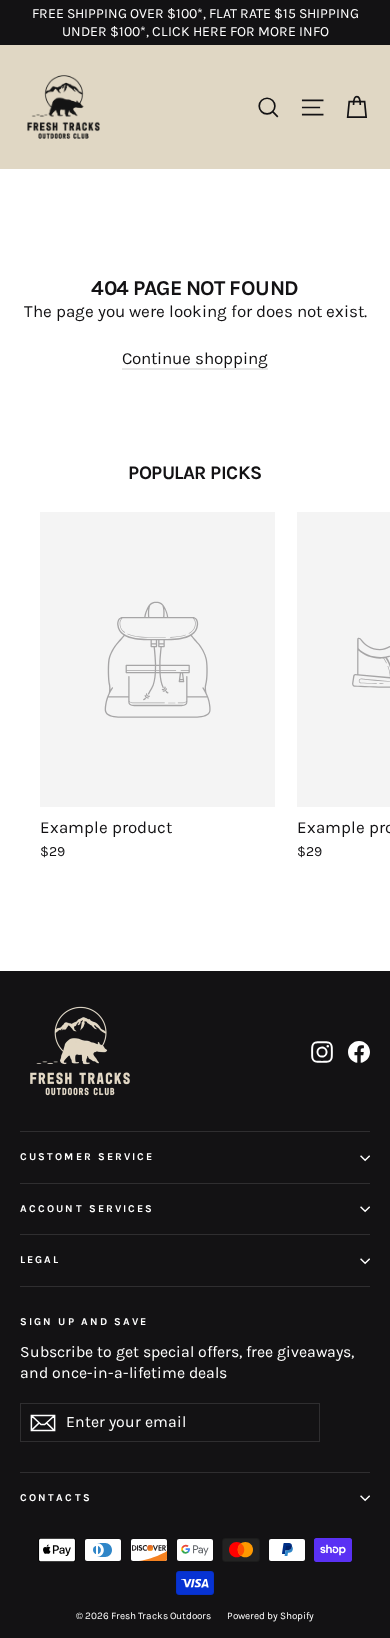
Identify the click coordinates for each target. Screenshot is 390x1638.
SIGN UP (322, 1103)
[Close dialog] (345, 621)
